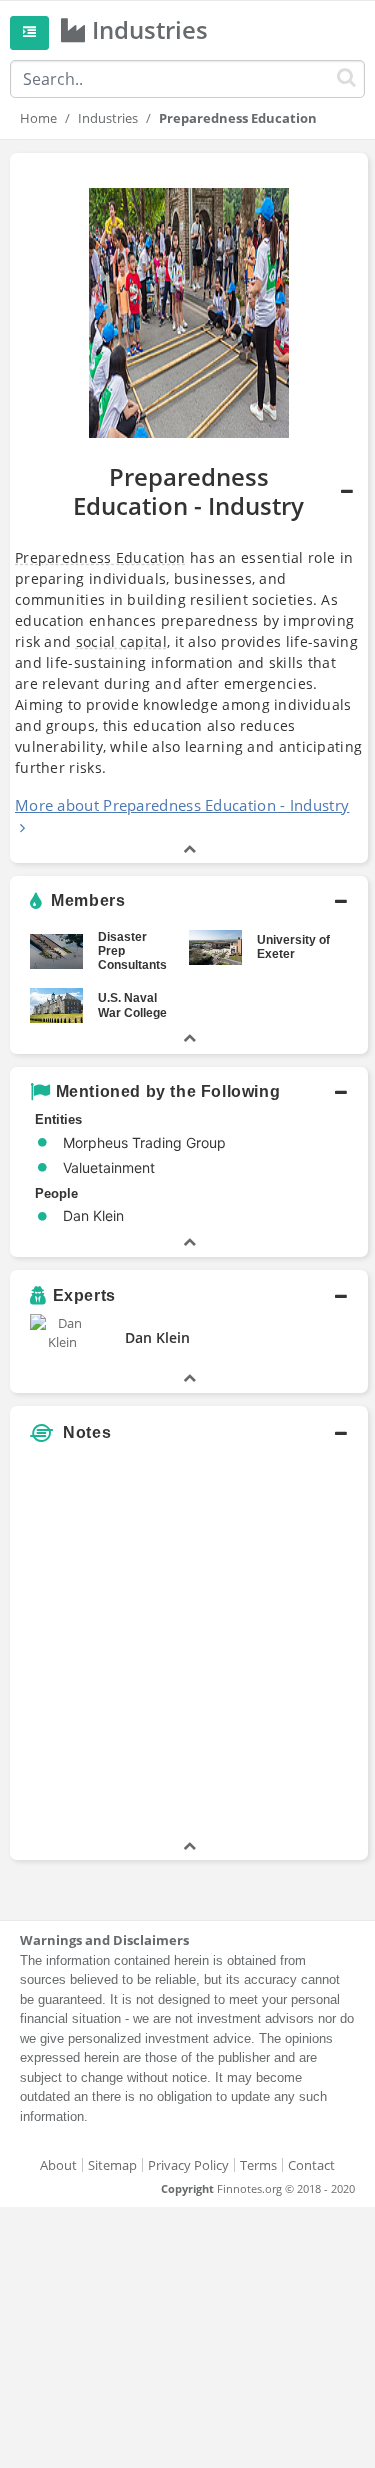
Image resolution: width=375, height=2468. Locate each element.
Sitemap (112, 2165)
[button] (189, 508)
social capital (121, 641)
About (58, 2165)
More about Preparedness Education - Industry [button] (182, 805)
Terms (258, 2165)
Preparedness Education (100, 557)
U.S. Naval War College (132, 1005)
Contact (311, 2165)
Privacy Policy (188, 2165)
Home (38, 118)
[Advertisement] (187, 1648)
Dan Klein (157, 1337)
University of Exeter (293, 947)
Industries (108, 118)
